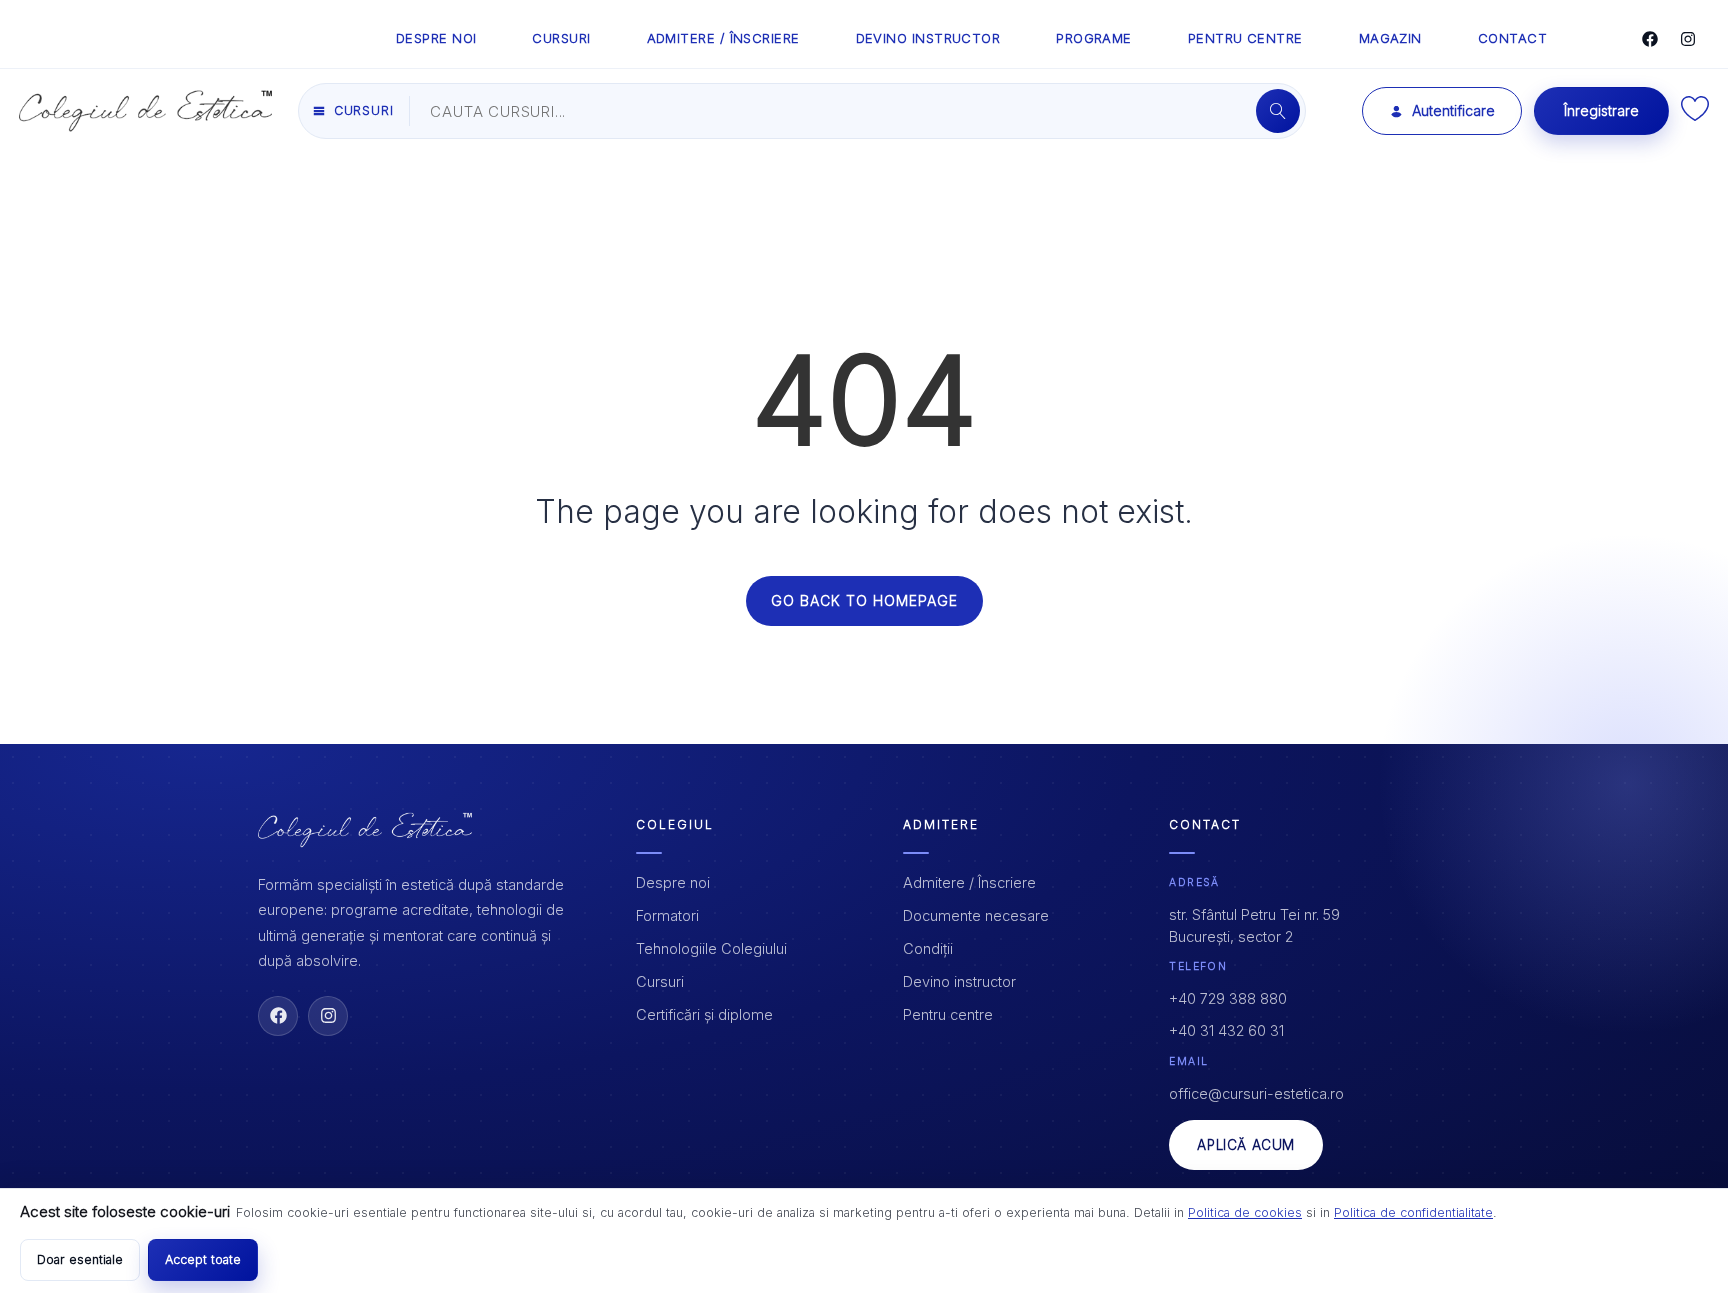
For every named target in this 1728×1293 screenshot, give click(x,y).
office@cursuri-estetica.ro (1256, 1093)
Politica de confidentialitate (1413, 1212)
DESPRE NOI (436, 38)
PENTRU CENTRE (1245, 38)
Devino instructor (959, 981)
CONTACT (1512, 38)
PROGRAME (1094, 38)
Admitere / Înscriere (969, 882)
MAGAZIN (1390, 38)
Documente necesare (976, 915)
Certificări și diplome (704, 1014)
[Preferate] (1695, 115)
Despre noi (673, 882)
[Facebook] (1650, 39)
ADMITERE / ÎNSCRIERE (723, 38)
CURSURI (561, 38)
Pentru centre (948, 1014)
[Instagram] (1688, 39)
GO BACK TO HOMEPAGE (864, 600)
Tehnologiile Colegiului (711, 948)
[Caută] (1278, 111)
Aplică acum (1246, 1145)
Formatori (667, 915)
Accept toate (203, 1259)
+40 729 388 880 (1228, 998)
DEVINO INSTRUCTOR (928, 38)
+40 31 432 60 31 (1226, 1030)
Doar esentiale (80, 1259)
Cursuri (660, 981)
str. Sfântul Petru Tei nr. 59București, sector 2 (1254, 925)
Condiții (928, 948)
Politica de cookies (1245, 1212)
